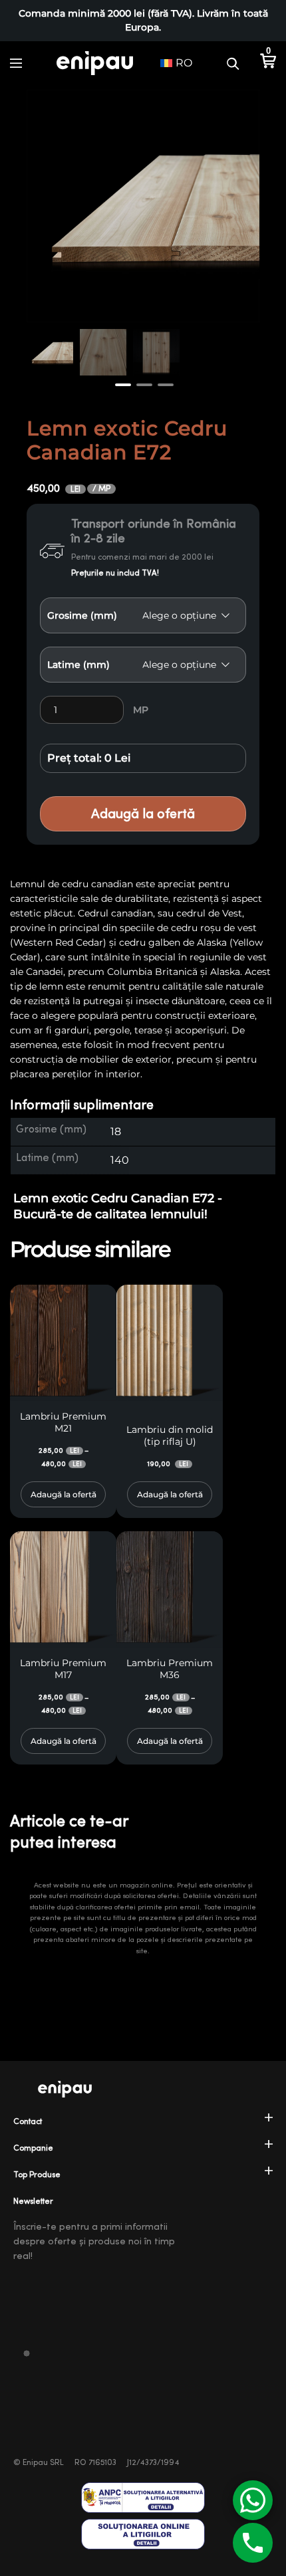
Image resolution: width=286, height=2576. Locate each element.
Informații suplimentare (82, 1105)
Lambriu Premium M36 (170, 1669)
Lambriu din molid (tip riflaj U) (170, 1436)
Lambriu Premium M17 (63, 1669)
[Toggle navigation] (16, 63)
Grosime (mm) (82, 615)
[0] (268, 63)
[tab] (143, 1106)
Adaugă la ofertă (143, 814)
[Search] (233, 63)
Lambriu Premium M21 (63, 1422)
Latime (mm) (78, 665)
